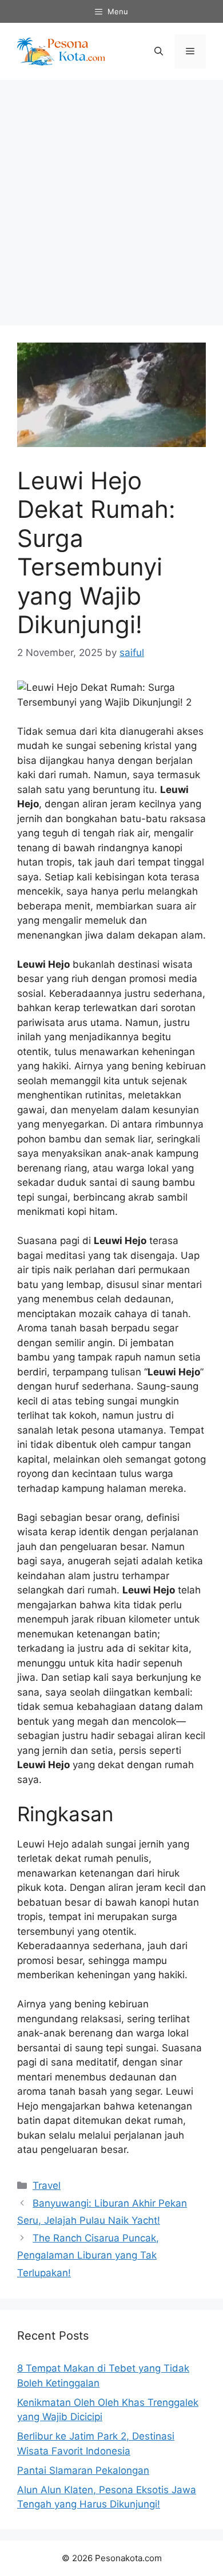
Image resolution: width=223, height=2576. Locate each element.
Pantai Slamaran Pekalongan (83, 2470)
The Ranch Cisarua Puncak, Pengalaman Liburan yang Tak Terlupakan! (88, 2255)
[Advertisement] (111, 197)
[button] (159, 51)
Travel (47, 2185)
